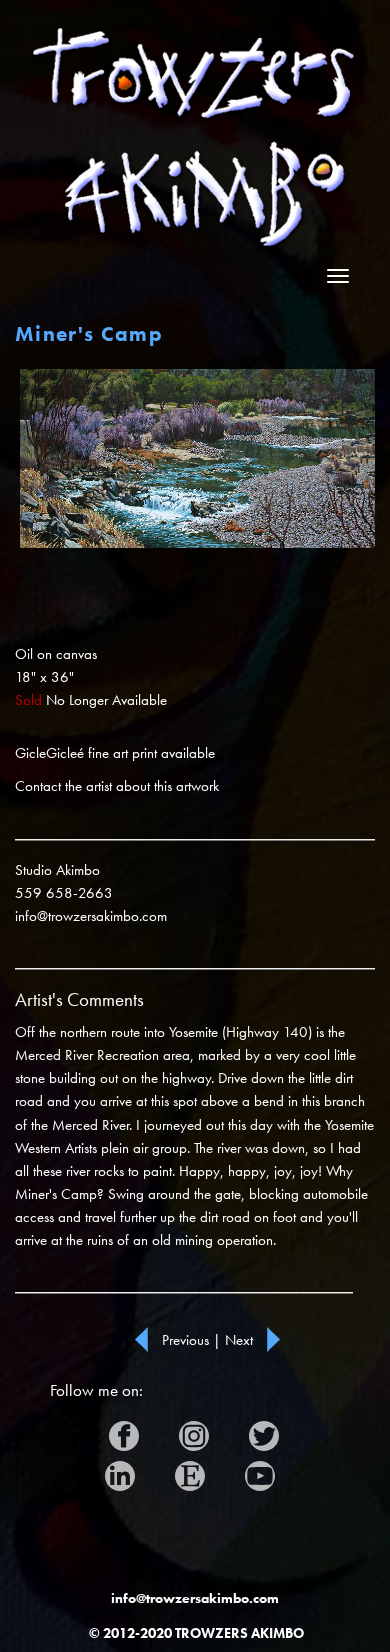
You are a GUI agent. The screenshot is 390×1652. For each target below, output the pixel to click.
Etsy (191, 1471)
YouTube (267, 1471)
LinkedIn (133, 1471)
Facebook (141, 1431)
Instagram (211, 1431)
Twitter (272, 1431)
